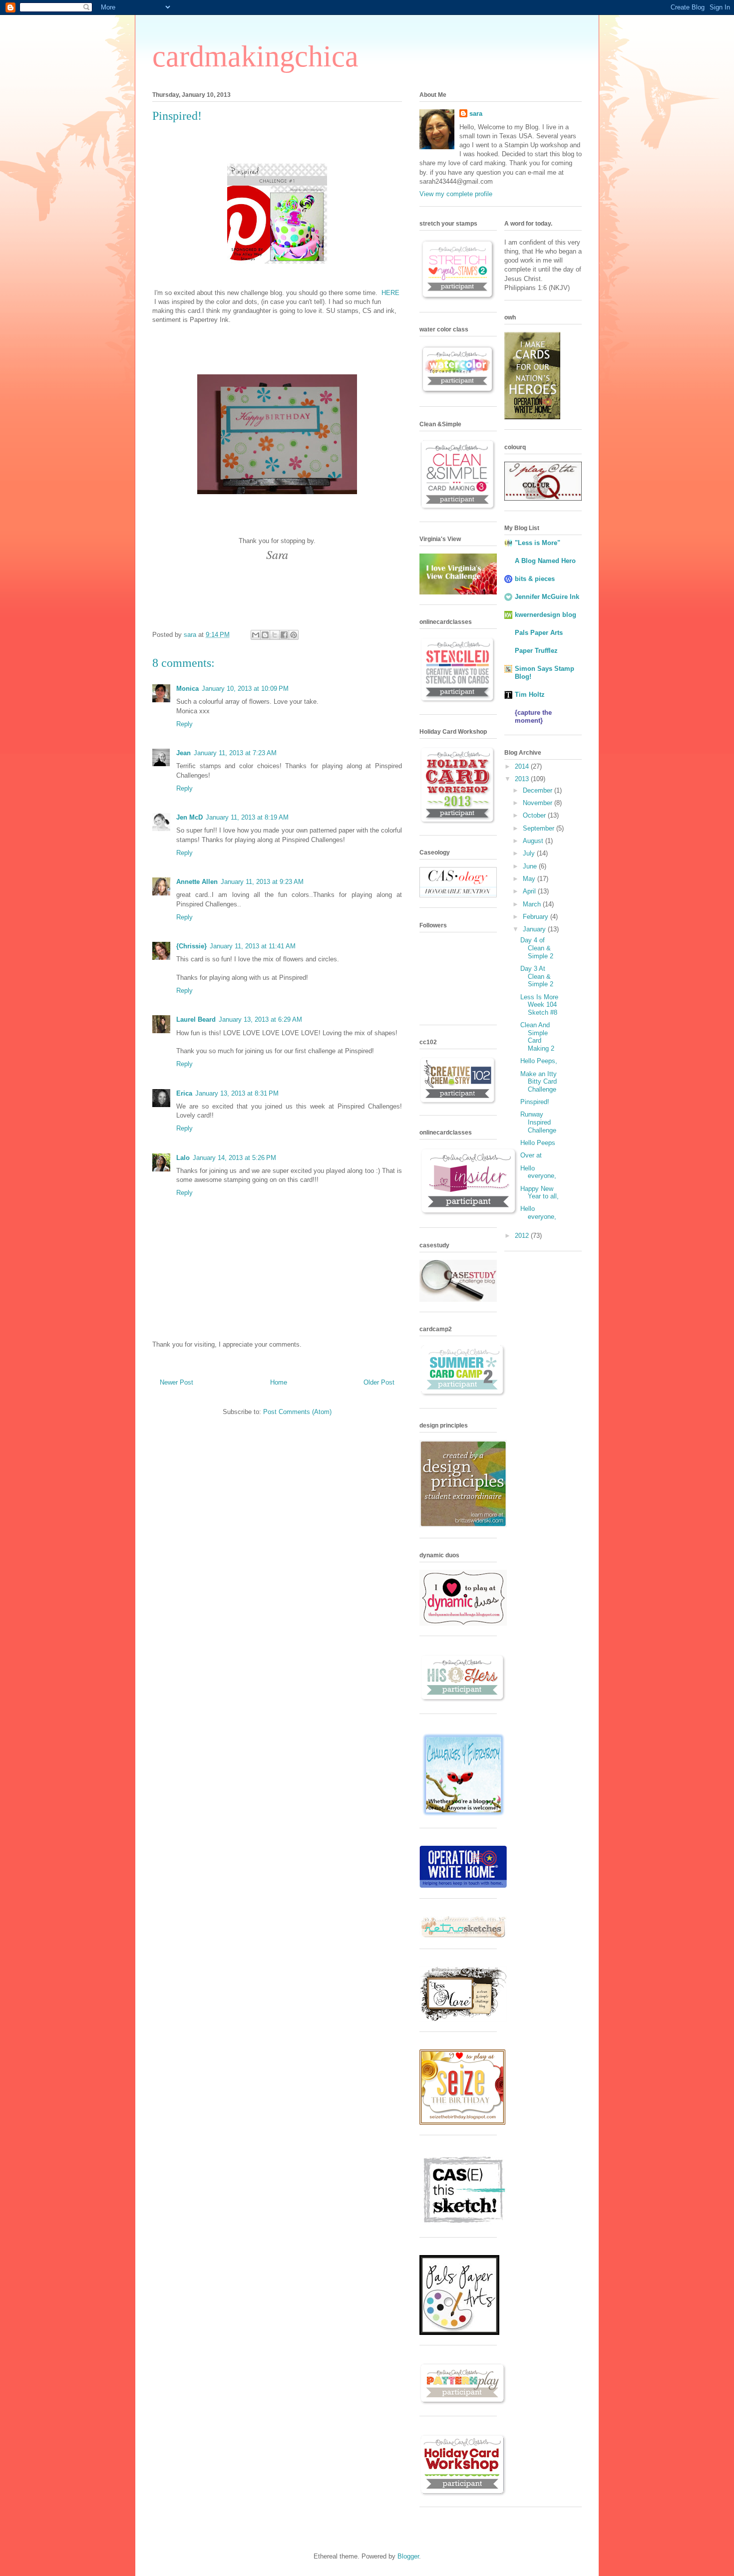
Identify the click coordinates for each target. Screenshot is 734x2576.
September (540, 828)
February (537, 917)
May (530, 879)
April (530, 891)
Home (279, 1382)
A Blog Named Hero (545, 561)
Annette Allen (197, 882)
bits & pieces (535, 579)
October (535, 815)
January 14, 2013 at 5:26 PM (234, 1158)
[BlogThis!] (265, 635)
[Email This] (256, 635)
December (539, 790)
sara (476, 114)
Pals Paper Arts (539, 633)
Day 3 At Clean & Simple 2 (537, 976)
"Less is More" (538, 543)
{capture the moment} (533, 716)
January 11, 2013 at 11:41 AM (253, 946)
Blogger (408, 2556)
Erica (184, 1093)
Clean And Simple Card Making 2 (537, 1037)
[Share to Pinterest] (294, 635)
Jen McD (189, 817)
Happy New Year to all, (540, 1193)
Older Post (379, 1382)
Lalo (183, 1158)
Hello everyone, (538, 1172)
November (539, 803)
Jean (183, 753)
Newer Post (177, 1382)
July (530, 853)
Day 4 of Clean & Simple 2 (537, 948)
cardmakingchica (255, 56)
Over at (531, 1155)
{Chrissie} (191, 946)
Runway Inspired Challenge (538, 1122)
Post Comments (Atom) (297, 1412)
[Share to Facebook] (284, 635)
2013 (523, 779)
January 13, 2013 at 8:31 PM (237, 1093)
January (535, 929)
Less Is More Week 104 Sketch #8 (539, 1005)
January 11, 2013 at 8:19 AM (247, 817)
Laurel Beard (196, 1019)
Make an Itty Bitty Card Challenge (539, 1082)
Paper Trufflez (536, 651)
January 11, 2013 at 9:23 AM (262, 882)
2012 (523, 1236)
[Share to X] (275, 635)
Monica (187, 689)
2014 (523, 766)
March (533, 904)
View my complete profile (456, 194)
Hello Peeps (538, 1143)
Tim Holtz (530, 695)
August (534, 841)
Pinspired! (535, 1102)
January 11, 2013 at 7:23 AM (235, 753)
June (531, 866)
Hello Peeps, (539, 1061)
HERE (390, 293)
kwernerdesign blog (546, 615)
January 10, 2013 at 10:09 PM (245, 689)
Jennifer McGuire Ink (547, 597)
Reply (184, 724)
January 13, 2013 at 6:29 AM (260, 1019)
